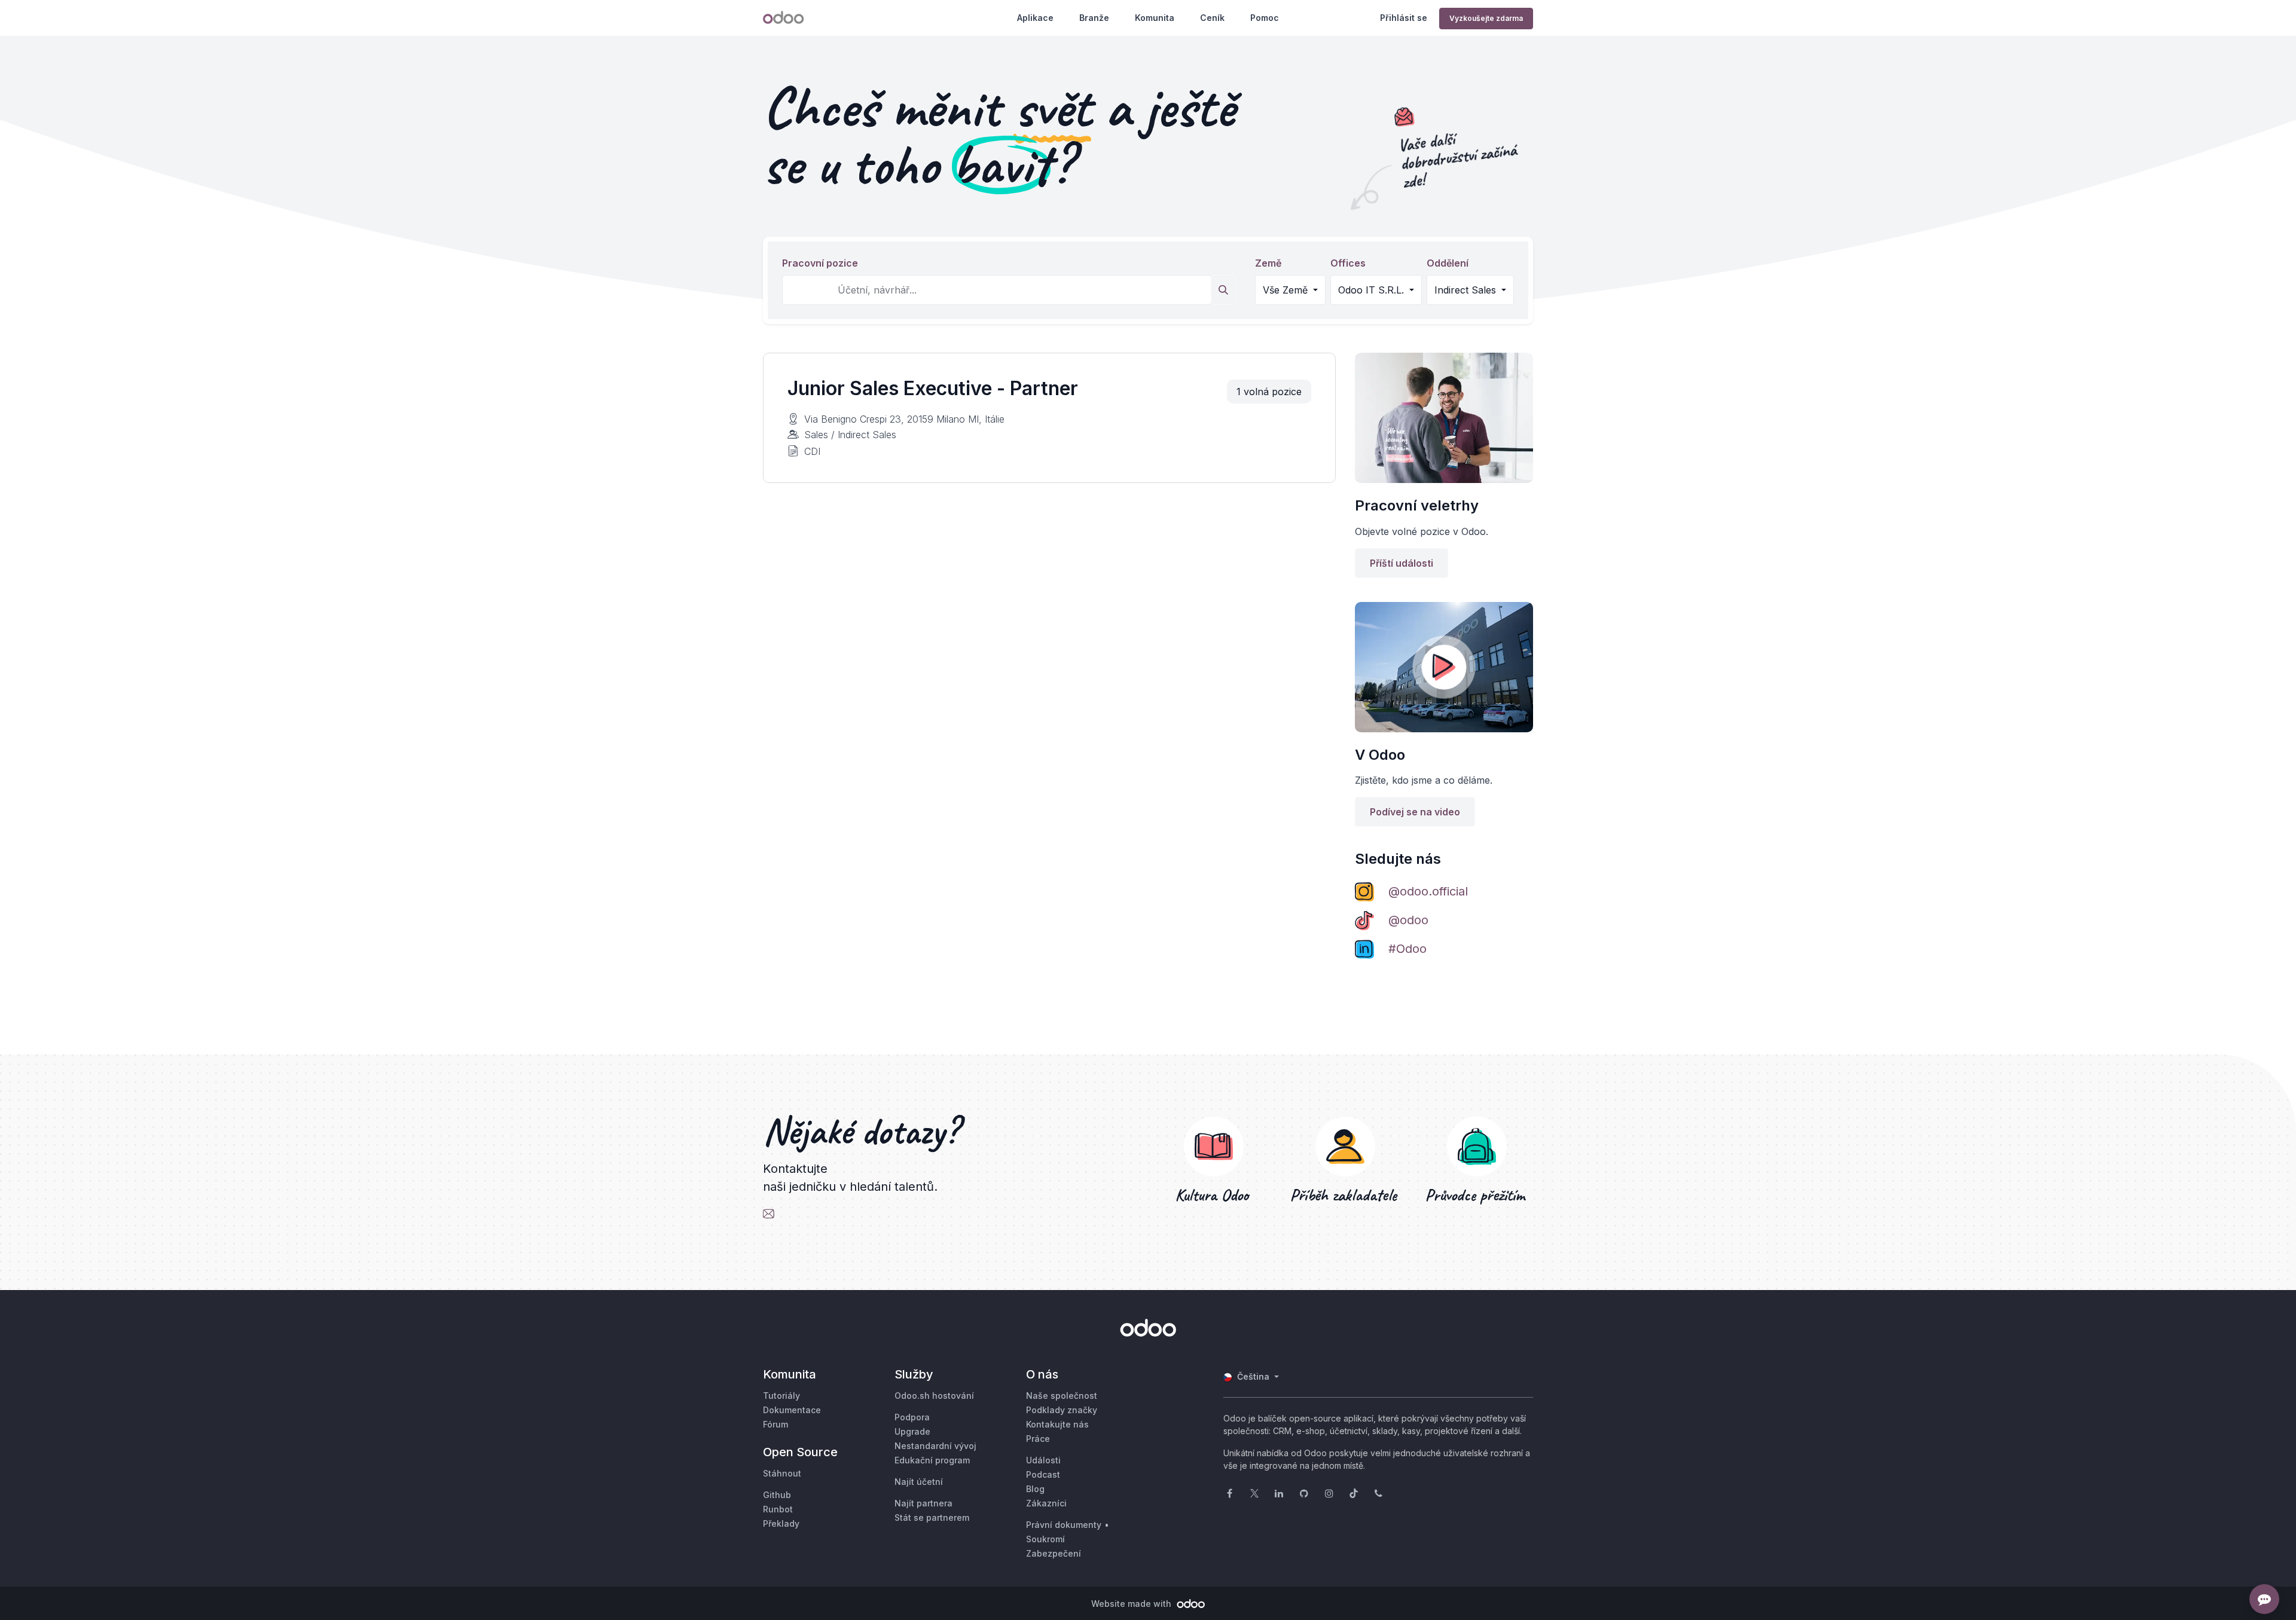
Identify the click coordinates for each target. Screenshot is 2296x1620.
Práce (1038, 1439)
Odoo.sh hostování (934, 1396)
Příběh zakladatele (1346, 1195)
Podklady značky (1062, 1410)
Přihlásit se (1404, 18)
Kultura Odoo (1214, 1195)
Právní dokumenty (1064, 1525)
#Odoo (1407, 949)
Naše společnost (1062, 1396)
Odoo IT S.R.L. (1373, 290)
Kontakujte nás (1057, 1424)
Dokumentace (792, 1410)
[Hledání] (1223, 290)
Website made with (1132, 1604)
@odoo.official (1428, 891)
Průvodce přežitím (1477, 1195)
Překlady (781, 1523)
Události (1043, 1460)
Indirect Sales (1467, 290)
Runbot (778, 1509)
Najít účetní (919, 1482)
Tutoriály (781, 1396)
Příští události (1402, 563)
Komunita (1155, 18)
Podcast (1043, 1474)
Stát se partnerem (932, 1517)
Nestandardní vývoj (935, 1446)
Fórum (775, 1424)
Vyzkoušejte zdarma (1486, 18)
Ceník (1212, 18)
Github (777, 1495)
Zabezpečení (1054, 1553)
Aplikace (1035, 18)
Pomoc (1265, 18)
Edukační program (932, 1460)
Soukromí (1045, 1539)
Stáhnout (782, 1473)
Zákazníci (1046, 1503)
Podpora (912, 1417)
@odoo (1408, 920)
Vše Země (1287, 290)
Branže (1094, 18)
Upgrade (912, 1431)
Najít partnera (923, 1503)
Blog (1035, 1489)
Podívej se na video (1415, 812)
